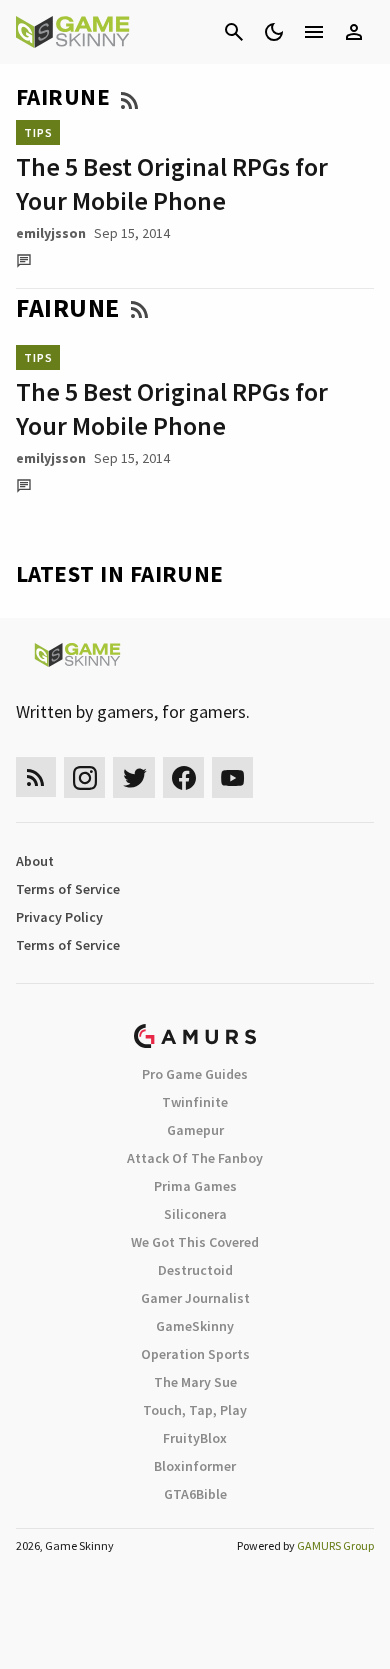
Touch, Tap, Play (195, 1410)
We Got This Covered (195, 1242)
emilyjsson (51, 233)
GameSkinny (195, 1326)
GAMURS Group (335, 1545)
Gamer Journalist (195, 1298)
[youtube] (233, 777)
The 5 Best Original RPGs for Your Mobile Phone (172, 183)
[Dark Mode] (274, 32)
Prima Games (195, 1186)
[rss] (36, 777)
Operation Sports (195, 1354)
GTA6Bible (195, 1494)
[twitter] (134, 777)
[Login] (354, 32)
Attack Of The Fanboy (195, 1158)
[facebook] (183, 777)
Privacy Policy (59, 917)
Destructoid (195, 1270)
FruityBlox (195, 1438)
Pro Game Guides (195, 1074)
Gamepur (195, 1130)
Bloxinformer (195, 1466)
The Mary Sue (195, 1382)
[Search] (234, 32)
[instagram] (84, 777)
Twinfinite (195, 1102)
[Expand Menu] (314, 32)
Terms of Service (68, 889)
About (35, 861)
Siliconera (195, 1214)
